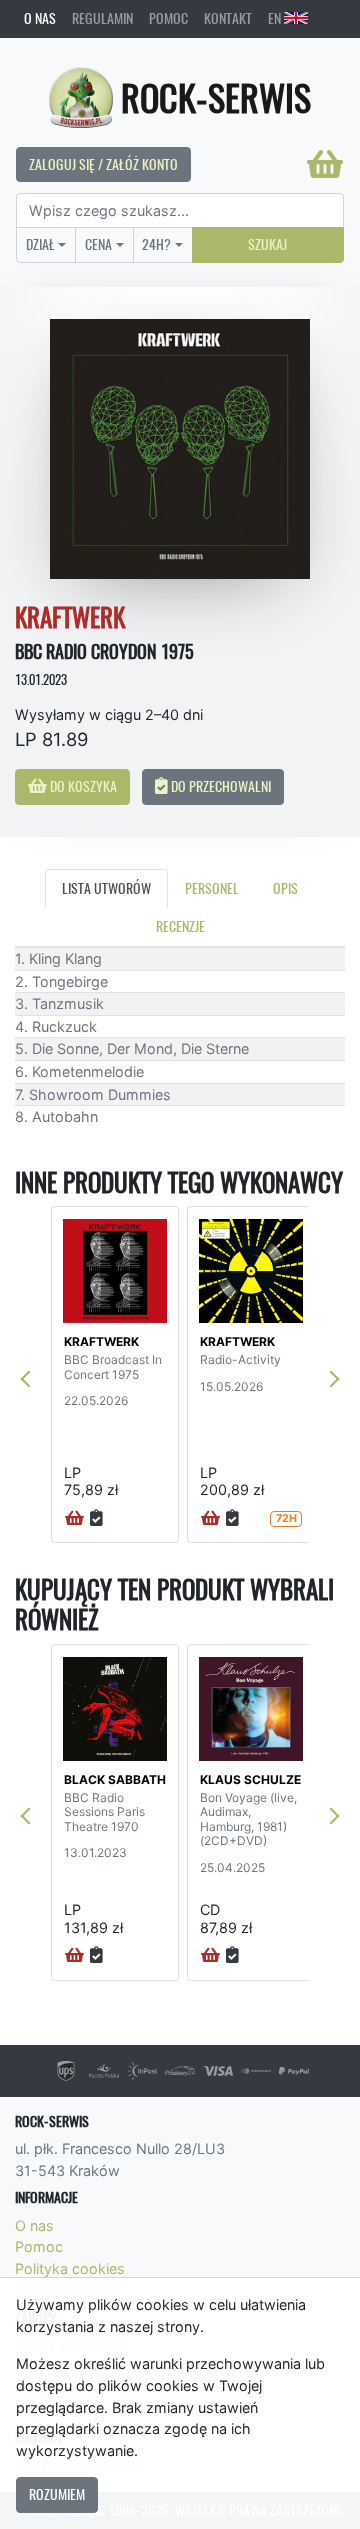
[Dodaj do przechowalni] (96, 1519)
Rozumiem (57, 2494)
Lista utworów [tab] (106, 888)
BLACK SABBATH (115, 1779)
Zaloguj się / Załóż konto (103, 164)
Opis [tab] (285, 888)
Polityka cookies (70, 2268)
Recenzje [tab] (180, 926)
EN (276, 18)
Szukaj (267, 244)
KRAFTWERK (101, 1341)
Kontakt (228, 18)
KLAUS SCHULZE (250, 1779)
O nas (40, 18)
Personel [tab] (212, 888)
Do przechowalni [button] (219, 786)
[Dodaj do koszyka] (74, 1519)
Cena (98, 244)
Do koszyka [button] (82, 786)
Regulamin (102, 18)
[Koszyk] (325, 164)
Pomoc (168, 18)
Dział (40, 244)
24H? (156, 244)
